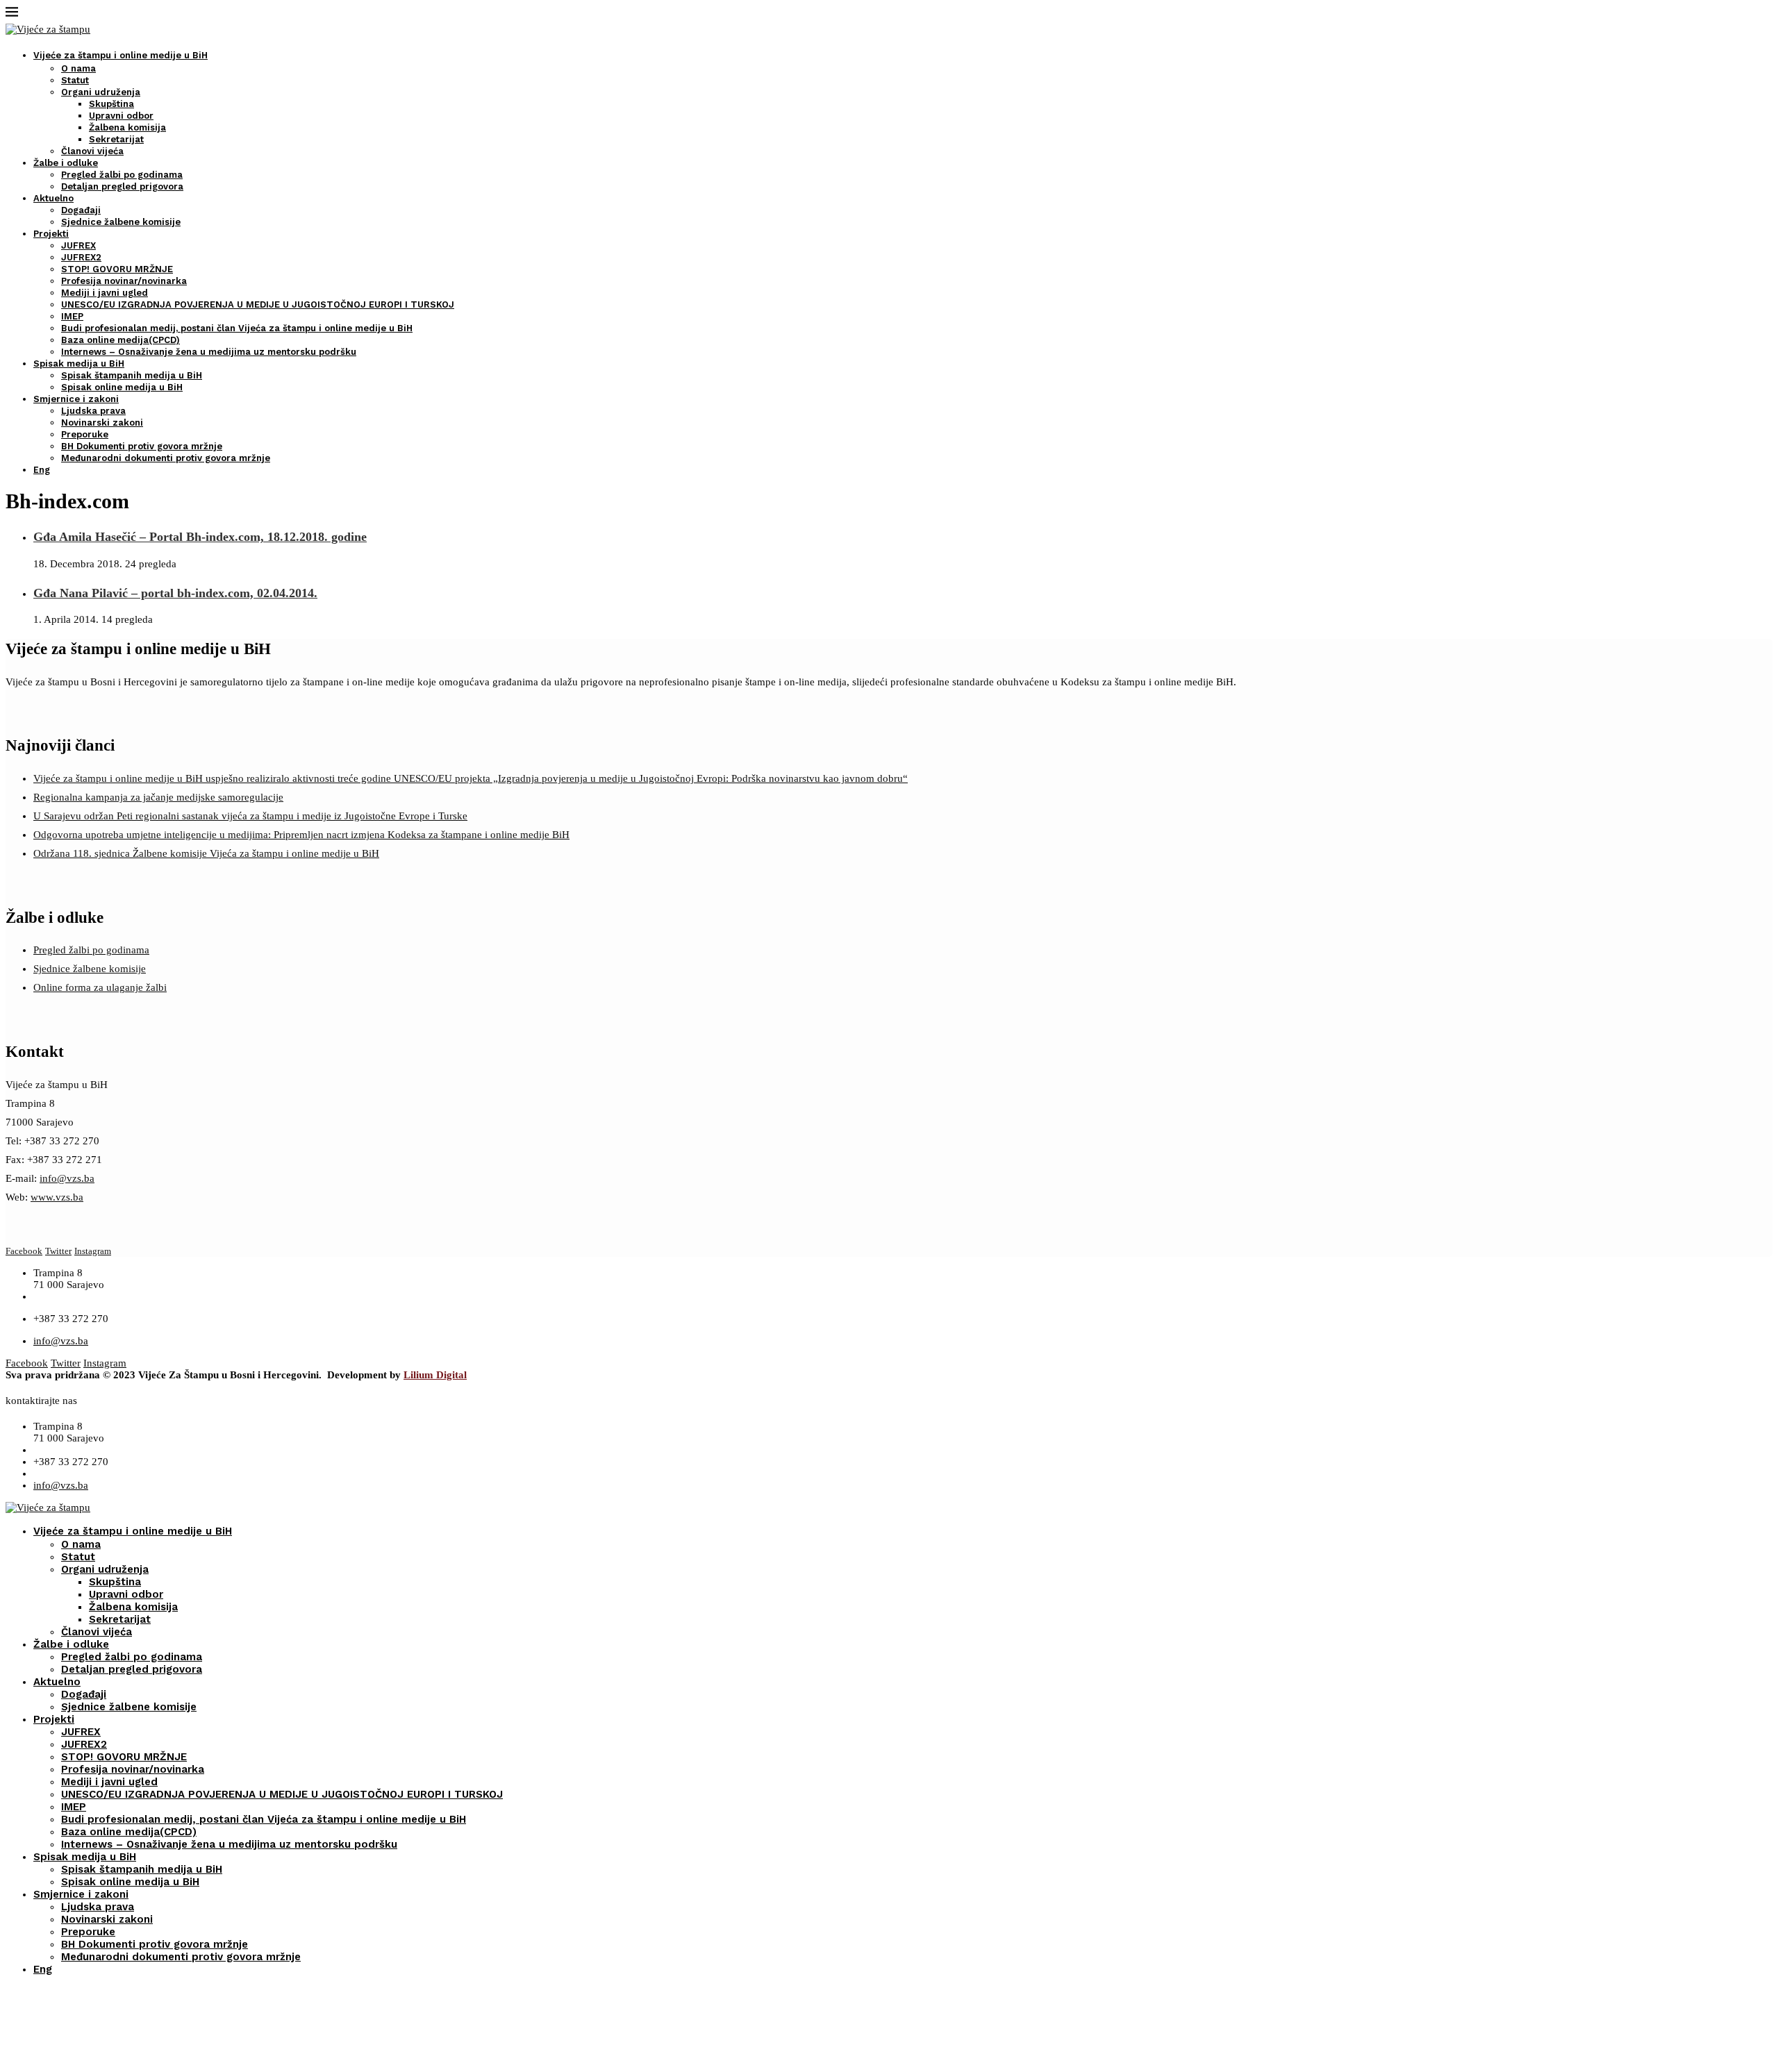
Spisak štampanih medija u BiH (132, 375)
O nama (78, 68)
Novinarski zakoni (102, 423)
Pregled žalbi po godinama (122, 175)
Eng (42, 470)
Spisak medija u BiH (79, 364)
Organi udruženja (101, 92)
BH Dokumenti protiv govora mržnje (142, 446)
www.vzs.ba (57, 1197)
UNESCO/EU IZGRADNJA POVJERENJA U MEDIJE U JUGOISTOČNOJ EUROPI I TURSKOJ (258, 304)
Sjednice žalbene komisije (121, 222)
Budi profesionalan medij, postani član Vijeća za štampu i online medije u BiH (237, 328)
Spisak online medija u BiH (122, 387)
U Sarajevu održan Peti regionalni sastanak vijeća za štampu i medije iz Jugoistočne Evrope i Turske (250, 816)
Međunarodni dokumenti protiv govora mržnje (166, 458)
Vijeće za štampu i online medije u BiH (121, 55)
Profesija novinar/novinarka (124, 281)
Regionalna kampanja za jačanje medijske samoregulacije (158, 797)
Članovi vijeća (92, 151)
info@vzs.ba (67, 1178)
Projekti (51, 234)
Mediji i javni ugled (105, 293)
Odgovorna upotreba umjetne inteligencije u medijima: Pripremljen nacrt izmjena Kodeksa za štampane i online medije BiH (301, 835)
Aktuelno (53, 198)
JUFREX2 (81, 257)
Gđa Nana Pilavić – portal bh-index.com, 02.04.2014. (175, 593)
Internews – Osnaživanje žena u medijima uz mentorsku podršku (209, 352)
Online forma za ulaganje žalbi (100, 987)
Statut (75, 80)
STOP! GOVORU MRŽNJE (117, 269)
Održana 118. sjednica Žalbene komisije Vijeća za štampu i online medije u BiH (206, 853)
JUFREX (78, 245)
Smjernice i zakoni (76, 399)
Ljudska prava (93, 411)
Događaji (81, 210)
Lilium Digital (435, 1375)
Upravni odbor (121, 116)
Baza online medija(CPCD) (121, 340)
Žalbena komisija (127, 127)
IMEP (72, 316)
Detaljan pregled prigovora (122, 186)
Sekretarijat (116, 139)
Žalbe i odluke (66, 163)
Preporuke (85, 434)
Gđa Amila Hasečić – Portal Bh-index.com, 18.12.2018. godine (200, 537)
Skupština (111, 104)
